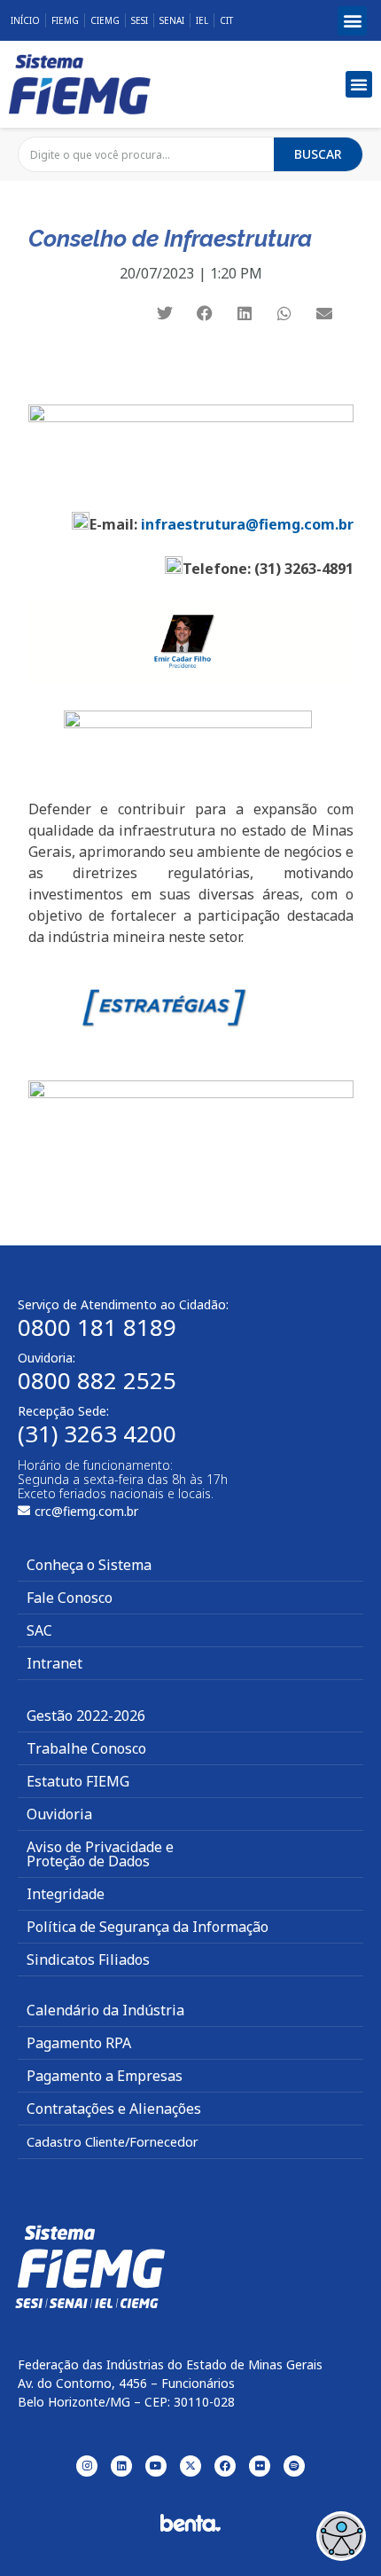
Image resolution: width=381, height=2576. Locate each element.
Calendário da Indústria (105, 2010)
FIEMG (65, 20)
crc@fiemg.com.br (86, 1511)
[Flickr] (260, 2466)
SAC (39, 1630)
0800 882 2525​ (97, 1380)
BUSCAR (318, 154)
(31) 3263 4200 (97, 1433)
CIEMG (105, 20)
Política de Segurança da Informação (148, 1927)
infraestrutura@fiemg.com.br (247, 524)
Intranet (54, 1663)
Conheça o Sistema (89, 1565)
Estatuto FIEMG (78, 1781)
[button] (352, 21)
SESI (140, 20)
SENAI (172, 20)
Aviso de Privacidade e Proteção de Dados (100, 1854)
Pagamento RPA (79, 2043)
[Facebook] (225, 2466)
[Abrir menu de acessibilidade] (341, 2536)
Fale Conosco (70, 1598)
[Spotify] (294, 2466)
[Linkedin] (121, 2466)
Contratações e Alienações (114, 2109)
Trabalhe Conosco (86, 1748)
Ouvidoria (59, 1814)
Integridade (66, 1894)
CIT (226, 20)
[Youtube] (156, 2466)
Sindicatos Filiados (88, 1959)
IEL (202, 20)
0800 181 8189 (97, 1327)
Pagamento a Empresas (105, 2076)
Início (25, 20)
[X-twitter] (190, 2466)
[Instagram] (87, 2466)
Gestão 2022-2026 (86, 1716)
